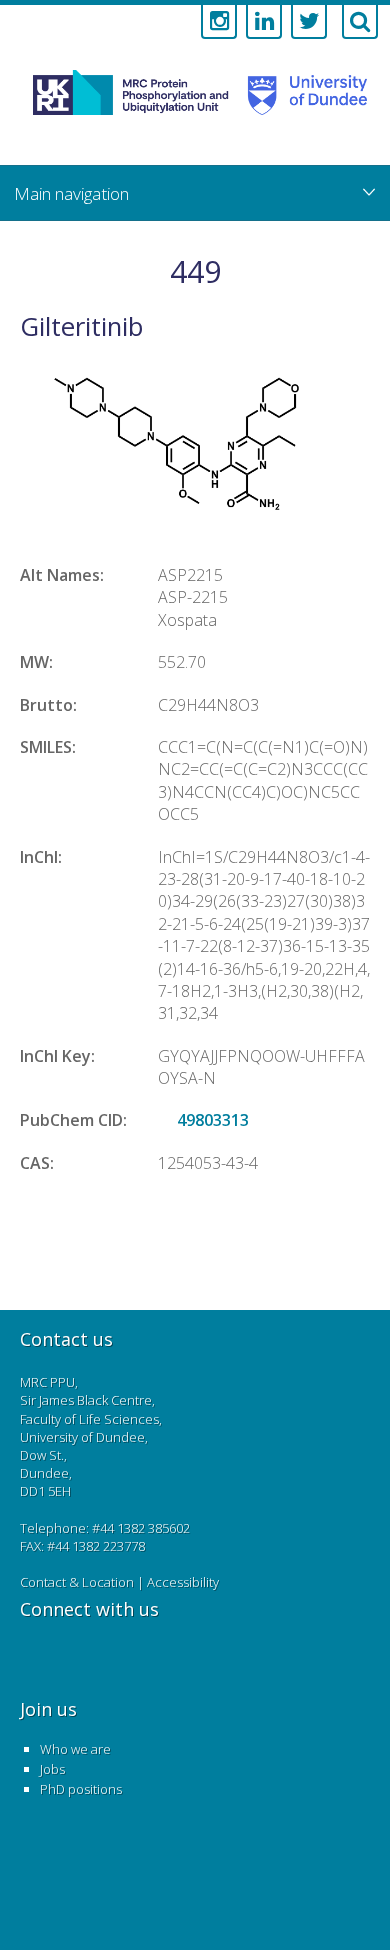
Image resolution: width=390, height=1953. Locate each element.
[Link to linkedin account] (264, 22)
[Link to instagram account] (219, 22)
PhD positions (81, 1789)
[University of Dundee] (301, 114)
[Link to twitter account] (309, 22)
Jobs (52, 1769)
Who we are (75, 1749)
